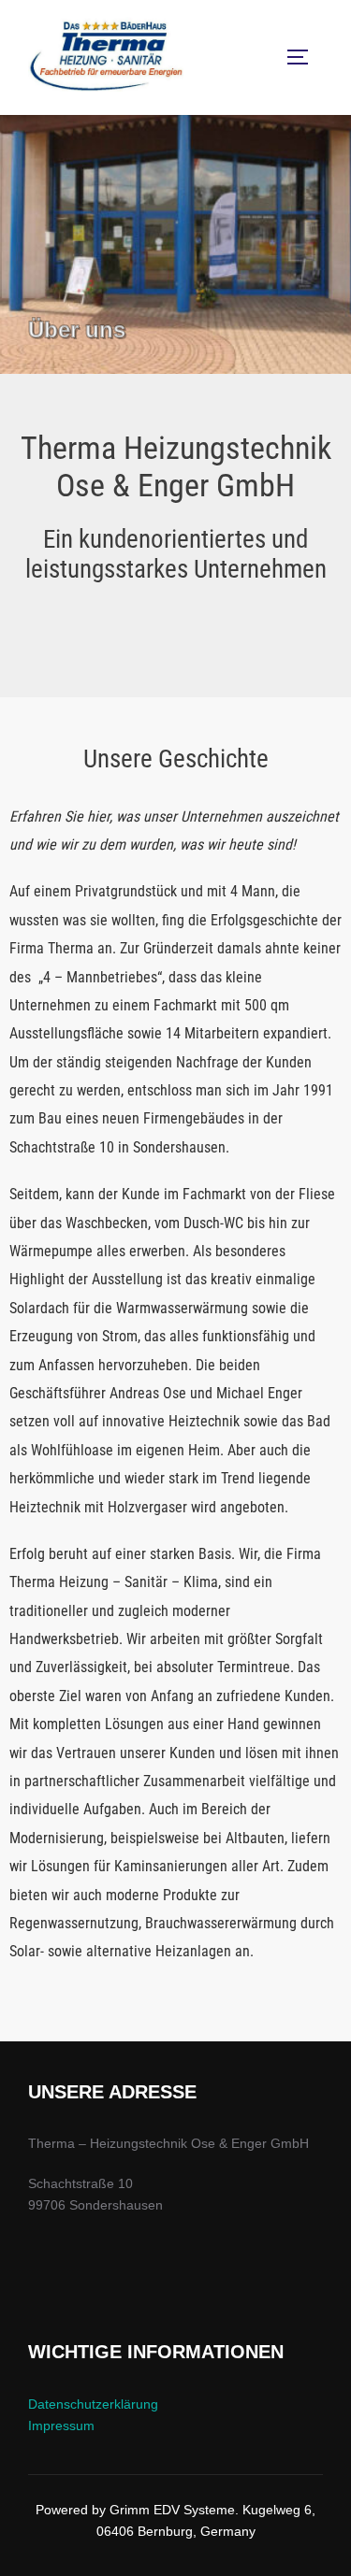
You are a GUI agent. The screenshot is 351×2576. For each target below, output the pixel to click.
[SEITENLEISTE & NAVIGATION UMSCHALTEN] (304, 57)
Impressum (61, 2426)
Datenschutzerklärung (93, 2404)
